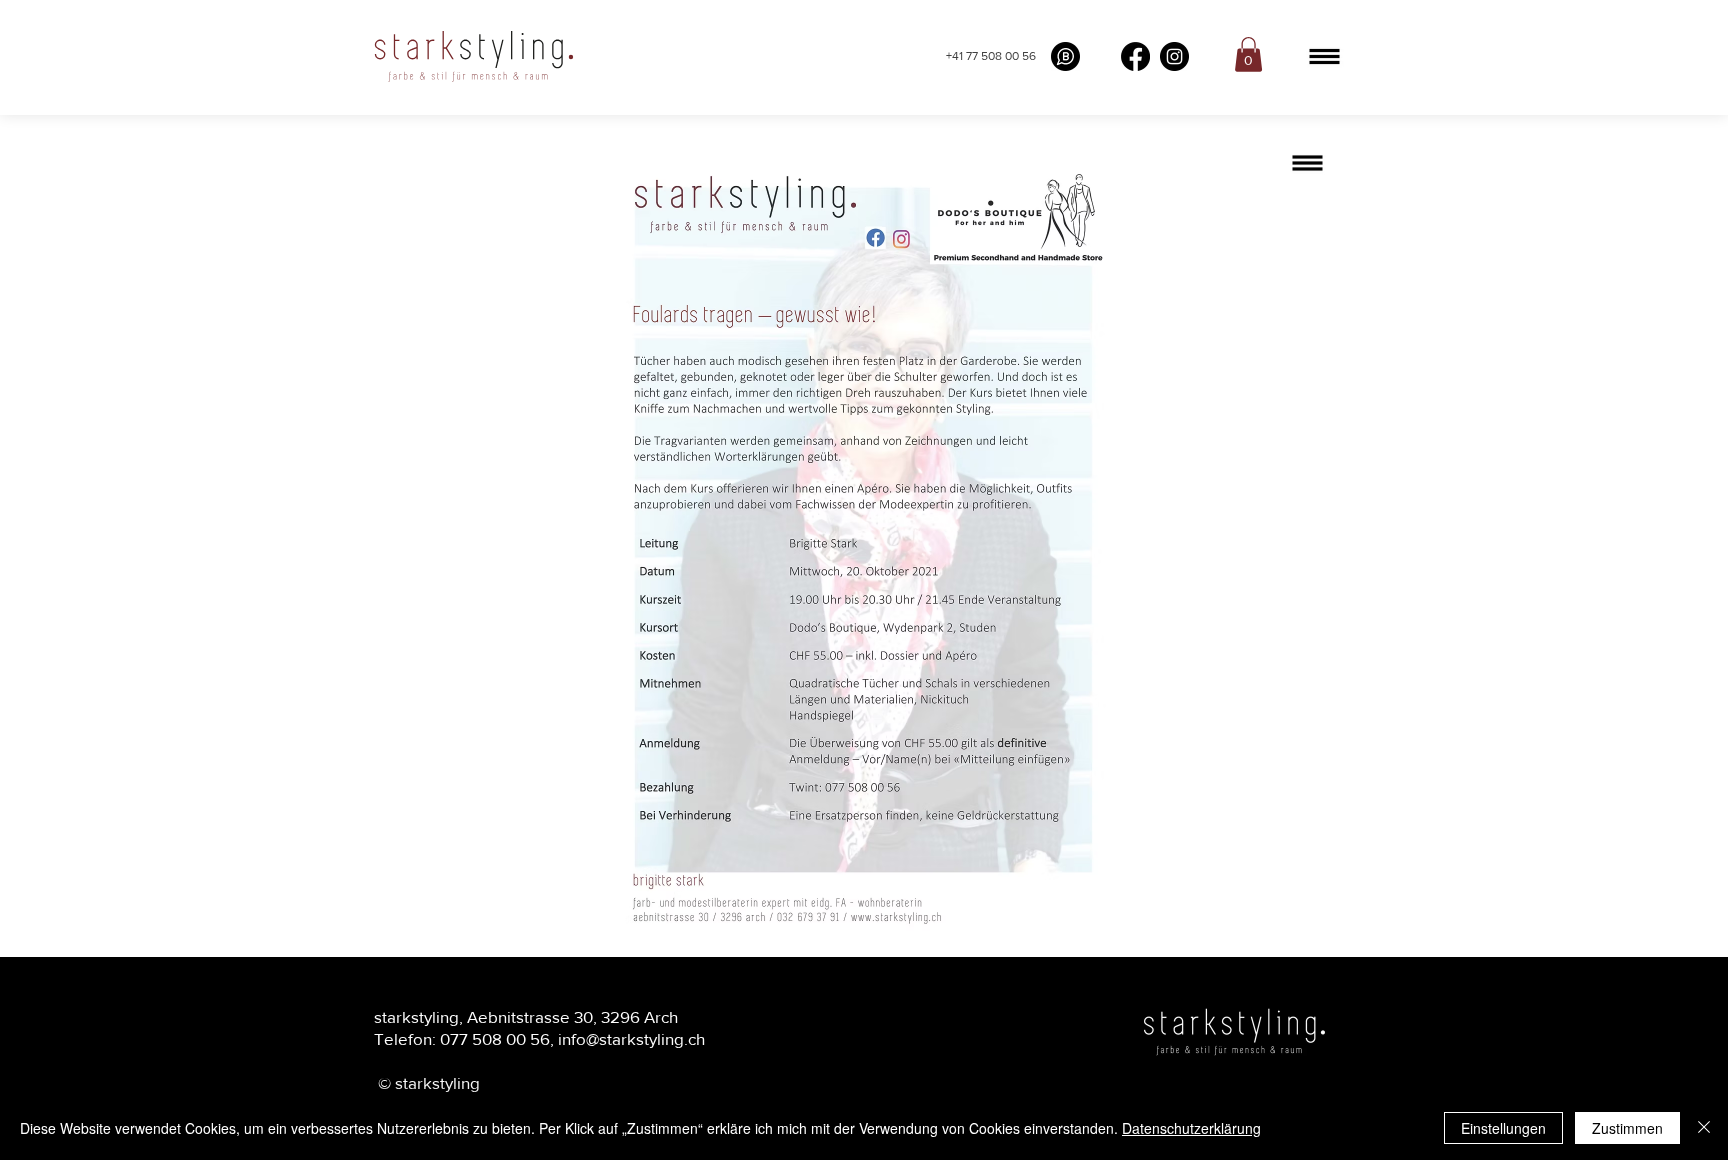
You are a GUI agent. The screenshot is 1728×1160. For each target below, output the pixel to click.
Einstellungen (1503, 1128)
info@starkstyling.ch (631, 1038)
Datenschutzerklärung (1191, 1128)
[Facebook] (1135, 56)
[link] (1248, 54)
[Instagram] (1174, 56)
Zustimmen (1627, 1128)
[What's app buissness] (1065, 56)
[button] (1324, 56)
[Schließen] (1704, 1128)
